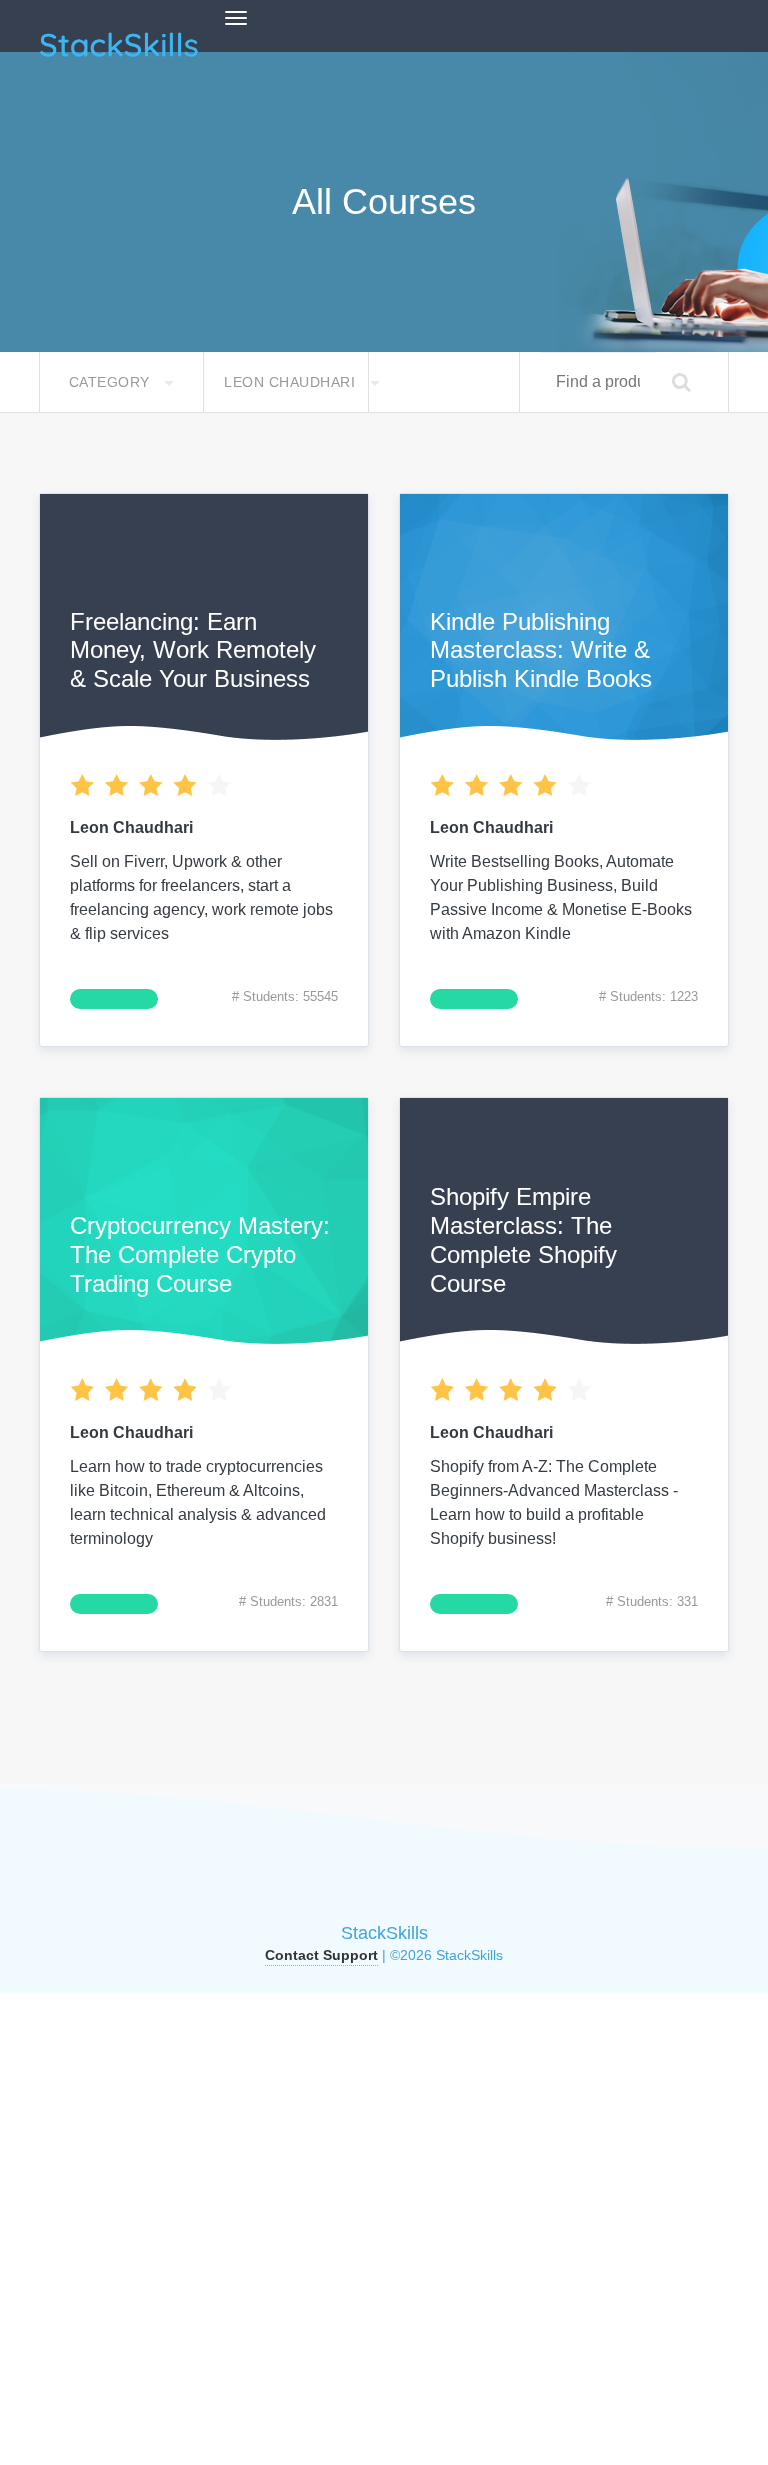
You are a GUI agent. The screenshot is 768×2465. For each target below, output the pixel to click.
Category (112, 382)
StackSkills (384, 1933)
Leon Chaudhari (292, 382)
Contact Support (321, 1955)
